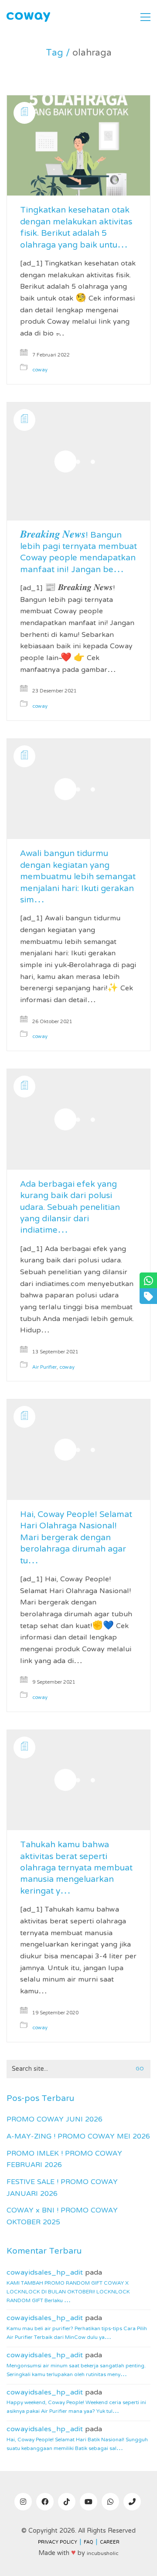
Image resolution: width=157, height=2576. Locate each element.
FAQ (89, 2543)
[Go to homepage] (28, 17)
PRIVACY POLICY (58, 2543)
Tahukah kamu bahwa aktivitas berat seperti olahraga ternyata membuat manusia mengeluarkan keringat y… (76, 1869)
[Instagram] (23, 2502)
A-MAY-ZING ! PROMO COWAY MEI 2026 (78, 2137)
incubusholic (103, 2554)
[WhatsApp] (110, 2502)
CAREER (110, 2543)
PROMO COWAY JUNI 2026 (55, 2120)
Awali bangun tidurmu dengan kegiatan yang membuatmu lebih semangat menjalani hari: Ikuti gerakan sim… (78, 877)
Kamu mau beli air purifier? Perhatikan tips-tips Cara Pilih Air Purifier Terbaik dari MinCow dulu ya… (77, 2333)
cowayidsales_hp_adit (45, 2273)
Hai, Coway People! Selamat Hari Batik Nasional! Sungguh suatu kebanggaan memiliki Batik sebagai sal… (77, 2444)
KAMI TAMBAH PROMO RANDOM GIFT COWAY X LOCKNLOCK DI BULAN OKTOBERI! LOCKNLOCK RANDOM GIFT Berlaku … (68, 2292)
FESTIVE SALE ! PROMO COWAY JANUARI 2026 (62, 2188)
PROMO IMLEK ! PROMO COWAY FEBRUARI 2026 (64, 2160)
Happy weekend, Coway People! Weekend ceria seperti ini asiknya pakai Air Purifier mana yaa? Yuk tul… (76, 2407)
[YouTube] (89, 2502)
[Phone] (132, 2502)
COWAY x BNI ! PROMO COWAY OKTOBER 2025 (62, 2217)
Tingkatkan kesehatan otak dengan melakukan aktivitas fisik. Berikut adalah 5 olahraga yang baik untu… (76, 228)
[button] (145, 17)
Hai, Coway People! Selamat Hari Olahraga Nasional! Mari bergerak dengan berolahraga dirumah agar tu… (76, 1538)
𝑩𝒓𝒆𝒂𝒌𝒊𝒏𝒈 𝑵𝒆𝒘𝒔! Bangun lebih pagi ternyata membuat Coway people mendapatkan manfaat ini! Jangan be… (78, 553)
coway (40, 370)
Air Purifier (44, 1368)
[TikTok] (67, 2502)
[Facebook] (45, 2502)
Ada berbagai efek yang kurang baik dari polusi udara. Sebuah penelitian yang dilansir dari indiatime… (70, 1208)
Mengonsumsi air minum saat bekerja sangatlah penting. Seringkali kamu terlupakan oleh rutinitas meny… (76, 2370)
